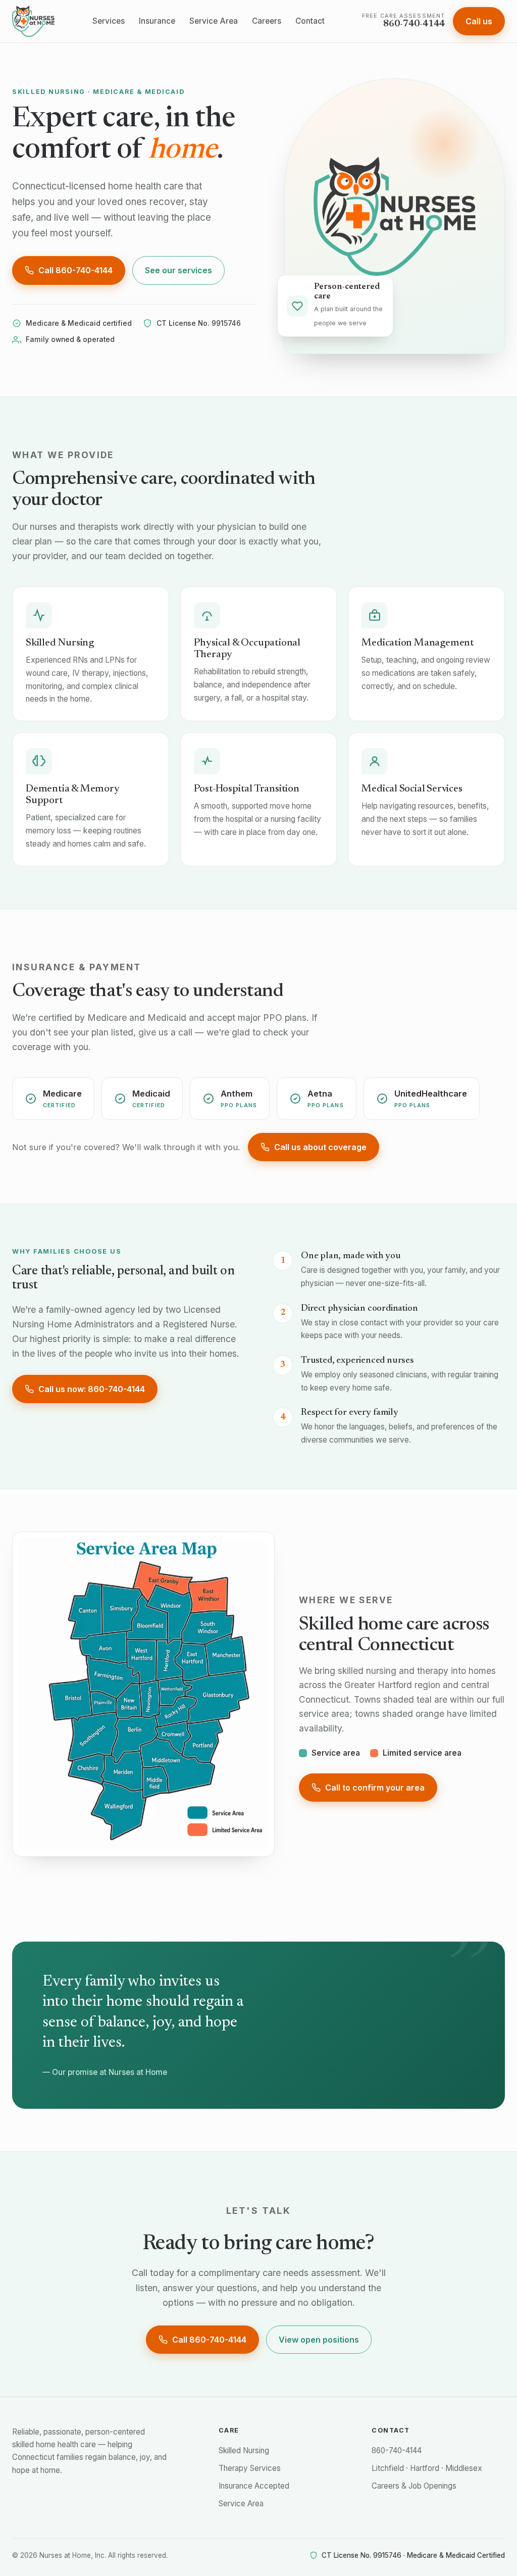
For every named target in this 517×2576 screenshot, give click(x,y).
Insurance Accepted (254, 2486)
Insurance (157, 21)
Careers (267, 21)
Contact (310, 21)
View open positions (319, 2340)
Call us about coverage (320, 1147)
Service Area (214, 21)
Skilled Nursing (244, 2450)
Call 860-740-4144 (75, 270)
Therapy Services (250, 2468)
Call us (479, 21)
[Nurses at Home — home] (33, 21)
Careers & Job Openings (414, 2486)
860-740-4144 (397, 2450)
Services (109, 21)
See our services (178, 270)
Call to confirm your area (375, 1788)
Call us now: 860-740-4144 (92, 1389)
